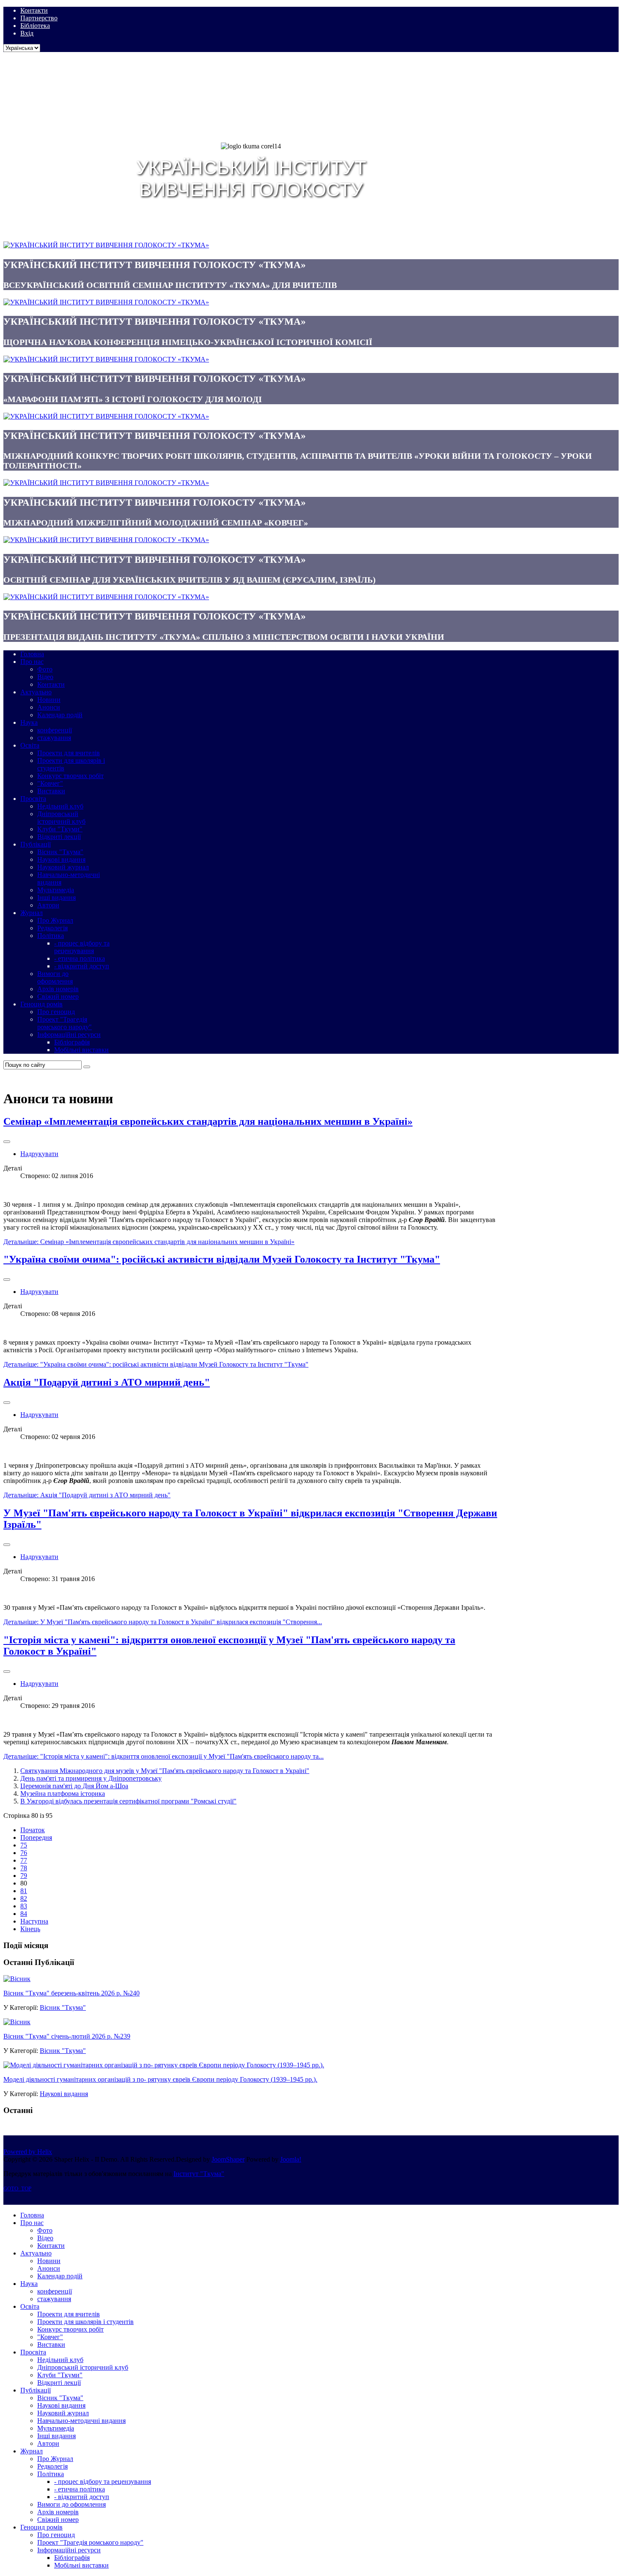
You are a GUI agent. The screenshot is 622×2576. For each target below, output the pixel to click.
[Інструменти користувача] (7, 1142)
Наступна (34, 1921)
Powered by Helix (28, 2152)
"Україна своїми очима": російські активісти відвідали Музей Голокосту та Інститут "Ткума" (222, 1259)
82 (24, 1898)
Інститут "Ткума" (199, 2174)
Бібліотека (35, 26)
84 (24, 1914)
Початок (33, 1830)
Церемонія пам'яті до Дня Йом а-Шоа (74, 1786)
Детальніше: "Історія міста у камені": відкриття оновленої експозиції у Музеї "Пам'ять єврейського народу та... (164, 1756)
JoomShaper (228, 2159)
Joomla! (291, 2159)
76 (24, 1853)
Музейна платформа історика (63, 1794)
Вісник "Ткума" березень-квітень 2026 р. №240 (72, 1993)
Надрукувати (39, 1154)
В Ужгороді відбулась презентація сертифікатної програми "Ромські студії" (128, 1801)
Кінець (30, 1929)
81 (24, 1891)
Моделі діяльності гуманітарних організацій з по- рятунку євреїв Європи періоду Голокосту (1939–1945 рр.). (160, 2079)
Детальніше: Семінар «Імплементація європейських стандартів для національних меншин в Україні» (149, 1242)
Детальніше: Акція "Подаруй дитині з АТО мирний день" (87, 1495)
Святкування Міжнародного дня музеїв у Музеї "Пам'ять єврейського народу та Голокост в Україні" (165, 1771)
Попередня (36, 1837)
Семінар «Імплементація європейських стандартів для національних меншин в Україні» (208, 1121)
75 (24, 1845)
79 (24, 1876)
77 (24, 1860)
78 (24, 1868)
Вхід (27, 33)
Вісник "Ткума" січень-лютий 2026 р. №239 (67, 2036)
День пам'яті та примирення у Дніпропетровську (91, 1778)
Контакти (34, 10)
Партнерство (39, 18)
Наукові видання (64, 2094)
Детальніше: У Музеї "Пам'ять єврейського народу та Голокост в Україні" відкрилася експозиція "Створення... (163, 1622)
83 (24, 1906)
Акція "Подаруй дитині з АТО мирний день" (107, 1382)
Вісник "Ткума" (63, 2007)
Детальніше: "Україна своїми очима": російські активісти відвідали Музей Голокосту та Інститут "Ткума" (156, 1364)
